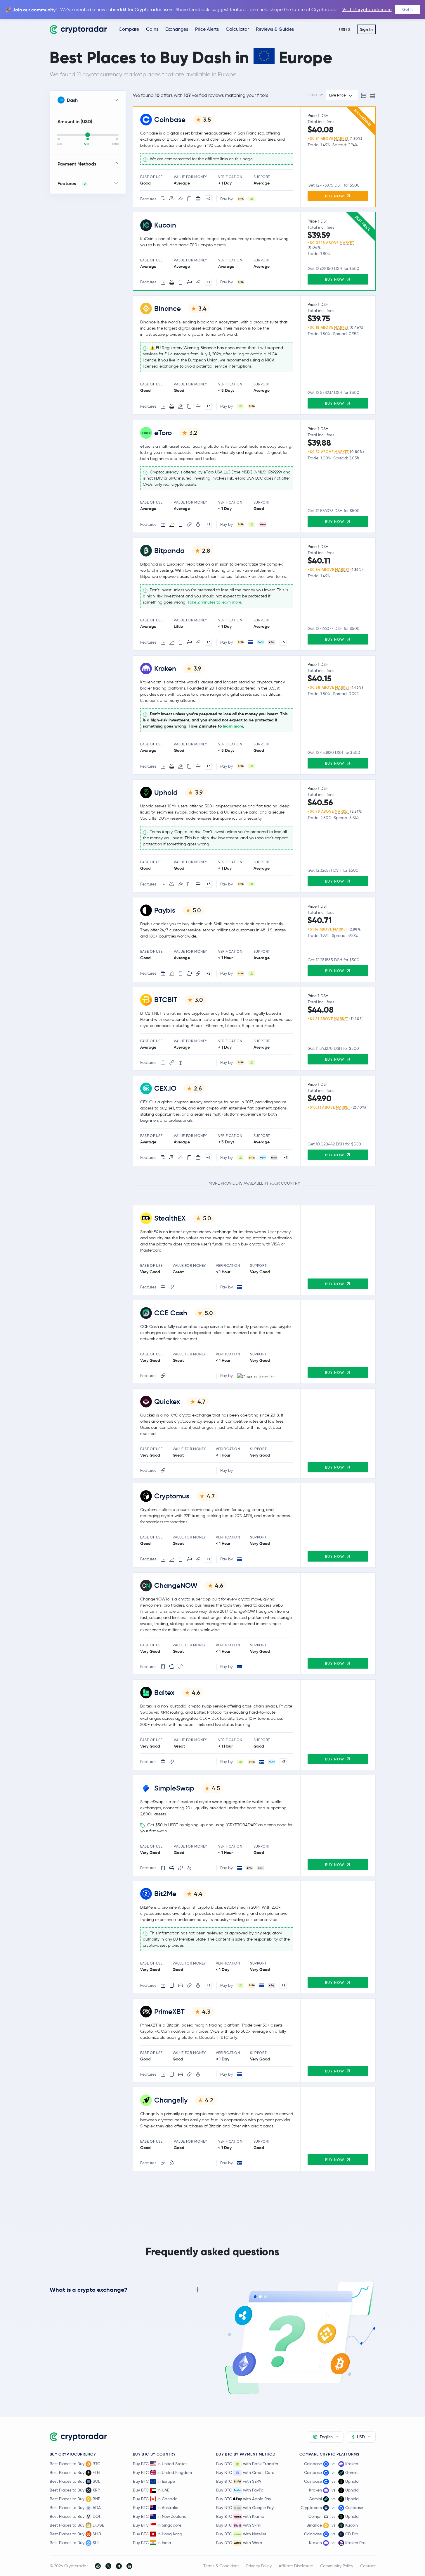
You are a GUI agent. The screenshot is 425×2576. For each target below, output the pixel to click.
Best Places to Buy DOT (75, 2516)
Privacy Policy (259, 2566)
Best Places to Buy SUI (74, 2543)
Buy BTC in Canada (155, 2499)
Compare (129, 29)
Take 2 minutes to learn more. (215, 602)
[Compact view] (372, 95)
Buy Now (335, 196)
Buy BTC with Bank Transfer (247, 2464)
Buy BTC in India (152, 2543)
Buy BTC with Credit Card (245, 2472)
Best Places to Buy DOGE (77, 2525)
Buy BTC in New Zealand (160, 2516)
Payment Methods (77, 164)
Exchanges (177, 29)
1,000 (115, 144)
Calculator (237, 29)
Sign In (366, 29)
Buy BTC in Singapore (157, 2525)
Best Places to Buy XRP (75, 2490)
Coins (152, 29)
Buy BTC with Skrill (238, 2525)
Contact (368, 2566)
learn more (233, 726)
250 (59, 144)
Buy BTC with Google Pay (245, 2508)
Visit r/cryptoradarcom (367, 10)
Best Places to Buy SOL (75, 2481)
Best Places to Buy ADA (75, 2508)
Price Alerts (207, 29)
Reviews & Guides (275, 29)
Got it (407, 9)
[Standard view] (364, 95)
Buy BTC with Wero (239, 2543)
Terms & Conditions (221, 2566)
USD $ (345, 30)
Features (72, 183)
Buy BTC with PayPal (240, 2490)
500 (87, 144)
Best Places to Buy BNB (75, 2499)
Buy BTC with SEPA (239, 2481)
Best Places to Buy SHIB (75, 2534)
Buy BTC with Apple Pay (244, 2499)
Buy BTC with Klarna (240, 2516)
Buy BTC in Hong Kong (158, 2534)
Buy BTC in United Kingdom (162, 2472)
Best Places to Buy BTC (75, 2464)
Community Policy (337, 2566)
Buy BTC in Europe (154, 2481)
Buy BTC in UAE (151, 2490)
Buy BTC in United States (160, 2464)
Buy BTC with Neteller (241, 2534)
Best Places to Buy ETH (75, 2472)
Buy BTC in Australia (156, 2508)
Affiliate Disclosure (296, 2566)
